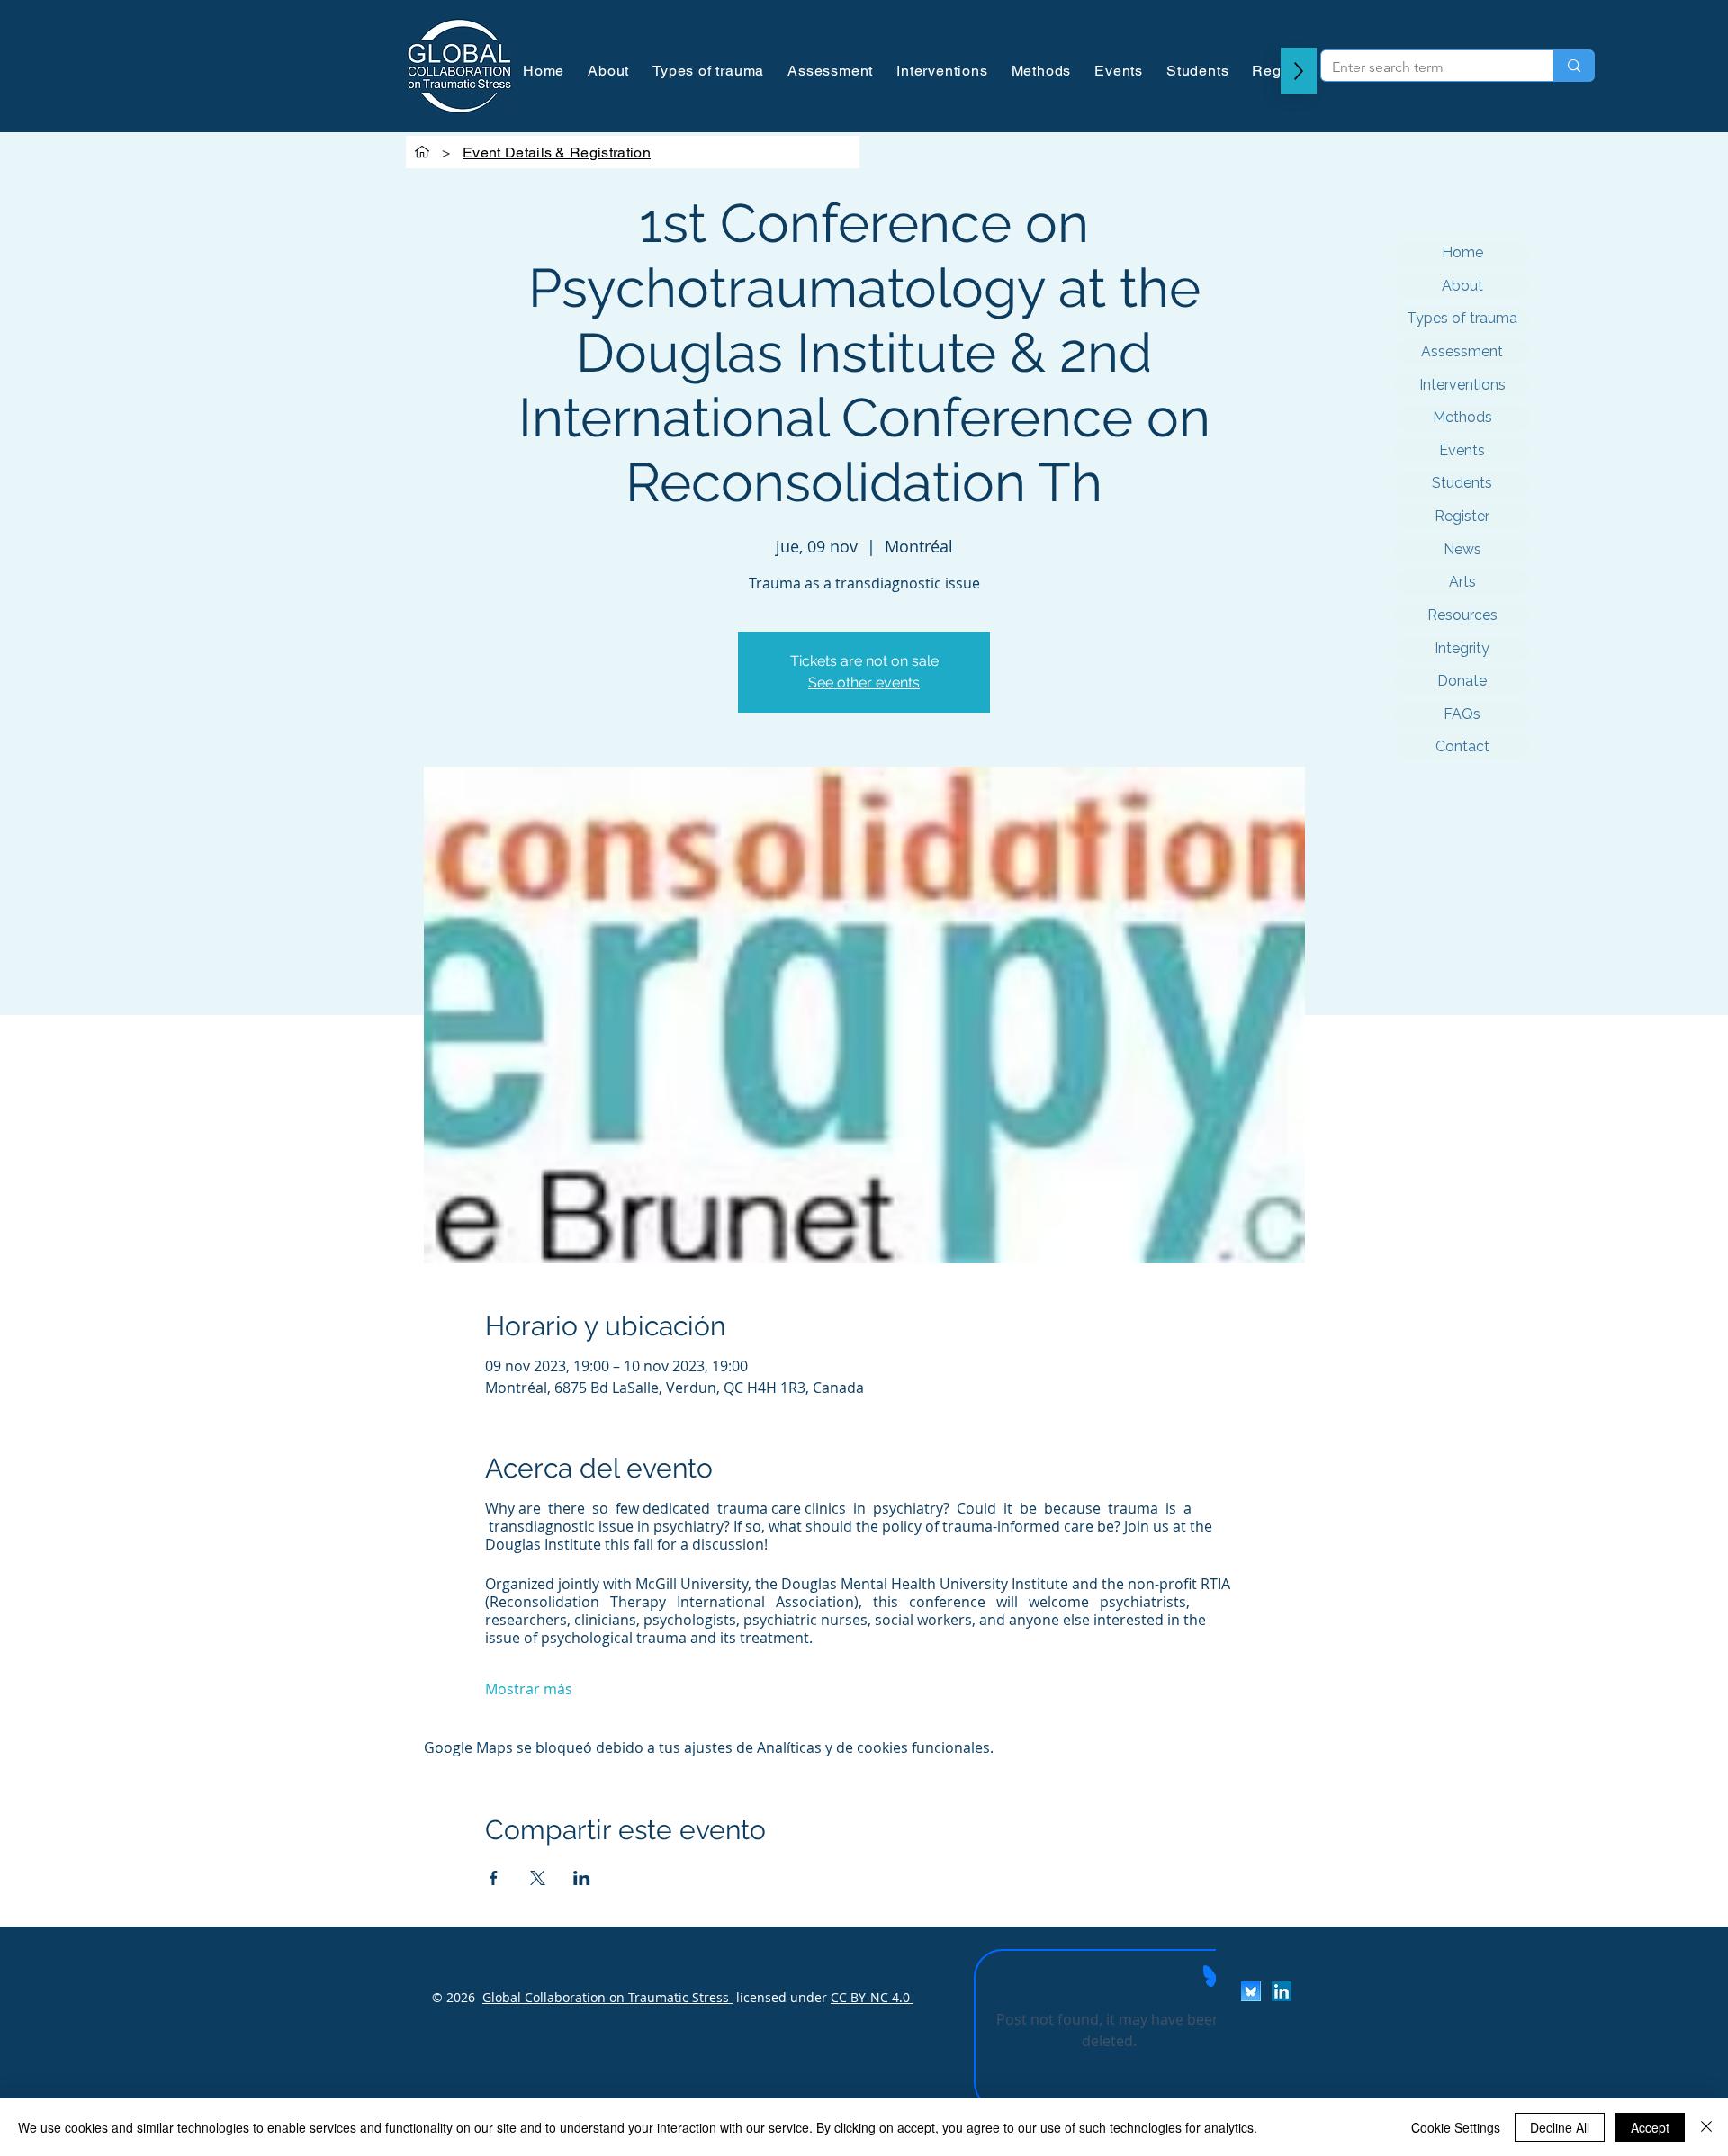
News (1462, 549)
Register (1462, 516)
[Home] (422, 152)
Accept (1650, 2127)
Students (1462, 483)
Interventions (1462, 385)
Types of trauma (1462, 318)
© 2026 (454, 1997)
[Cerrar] (1706, 2127)
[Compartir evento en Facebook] (494, 1878)
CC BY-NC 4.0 (872, 1997)
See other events (864, 683)
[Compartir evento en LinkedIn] (582, 1878)
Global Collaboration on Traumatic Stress (607, 1997)
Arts (1462, 582)
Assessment (1462, 351)
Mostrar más (529, 1689)
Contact (1462, 746)
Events (1462, 450)
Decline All (1560, 2127)
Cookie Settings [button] (1456, 2127)
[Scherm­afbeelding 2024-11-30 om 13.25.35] (1251, 1991)
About (1462, 286)
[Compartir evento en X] (538, 1878)
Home (1462, 252)
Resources (1462, 615)
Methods (1462, 417)
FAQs (1462, 714)
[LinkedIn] (1282, 1991)
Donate (1462, 681)
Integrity (1462, 648)
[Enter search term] (1574, 66)
